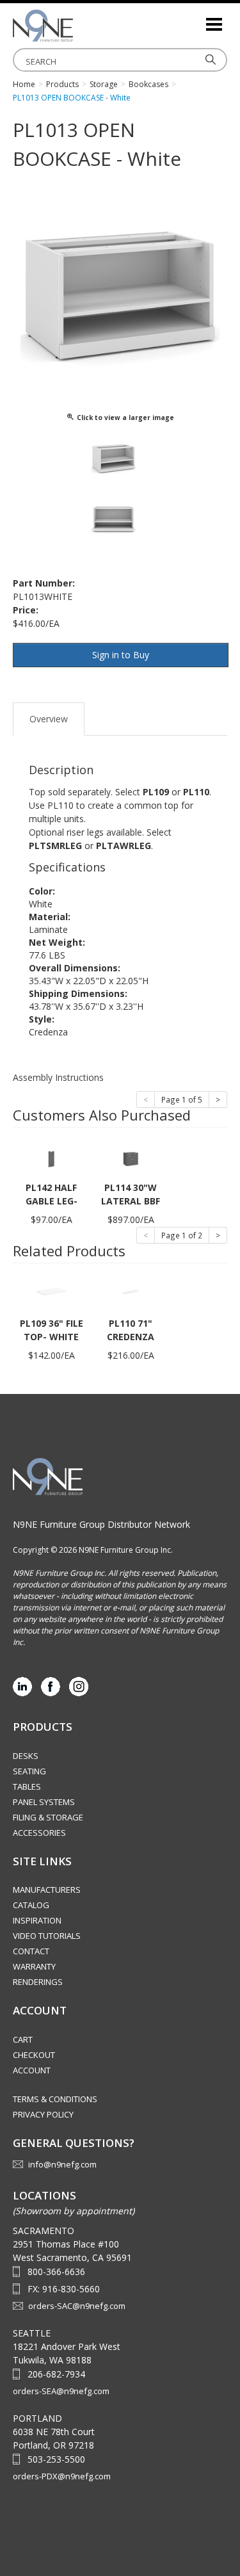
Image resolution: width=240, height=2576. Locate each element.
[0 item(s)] (195, 19)
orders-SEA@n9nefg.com (61, 2391)
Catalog (31, 1905)
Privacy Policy (43, 2114)
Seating (29, 1771)
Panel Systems (44, 1802)
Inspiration (37, 1920)
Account (32, 2070)
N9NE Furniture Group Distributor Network (101, 1524)
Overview (49, 719)
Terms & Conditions (55, 2099)
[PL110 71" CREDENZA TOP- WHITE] (131, 1291)
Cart (23, 2039)
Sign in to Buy (121, 655)
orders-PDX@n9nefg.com (62, 2476)
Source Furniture (77, 26)
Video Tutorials (47, 1936)
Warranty (34, 1966)
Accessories (39, 1833)
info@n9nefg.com (62, 2164)
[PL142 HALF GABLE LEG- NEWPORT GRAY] (51, 1155)
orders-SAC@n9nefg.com (77, 2306)
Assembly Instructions (58, 1077)
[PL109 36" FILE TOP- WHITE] (51, 1291)
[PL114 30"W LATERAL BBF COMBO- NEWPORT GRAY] (131, 1155)
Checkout (34, 2055)
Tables (27, 1786)
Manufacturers (47, 1890)
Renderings (38, 1982)
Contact (31, 1951)
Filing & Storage (48, 1817)
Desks (26, 1756)
